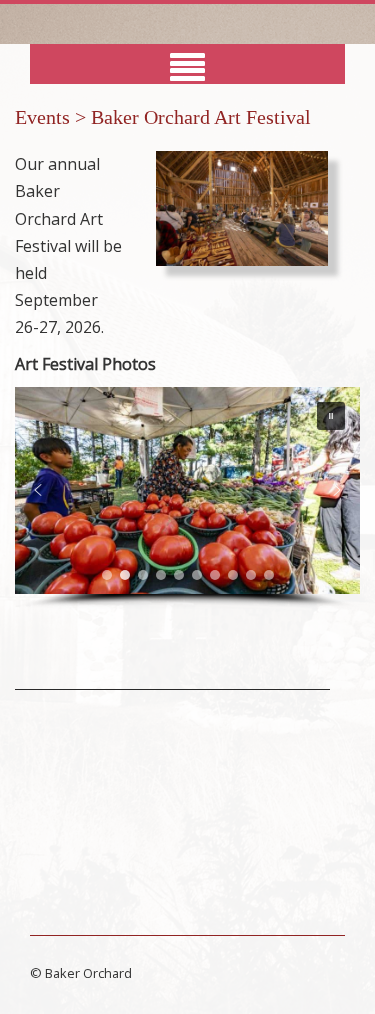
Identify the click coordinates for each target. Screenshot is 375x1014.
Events (42, 117)
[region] (187, 498)
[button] (331, 416)
